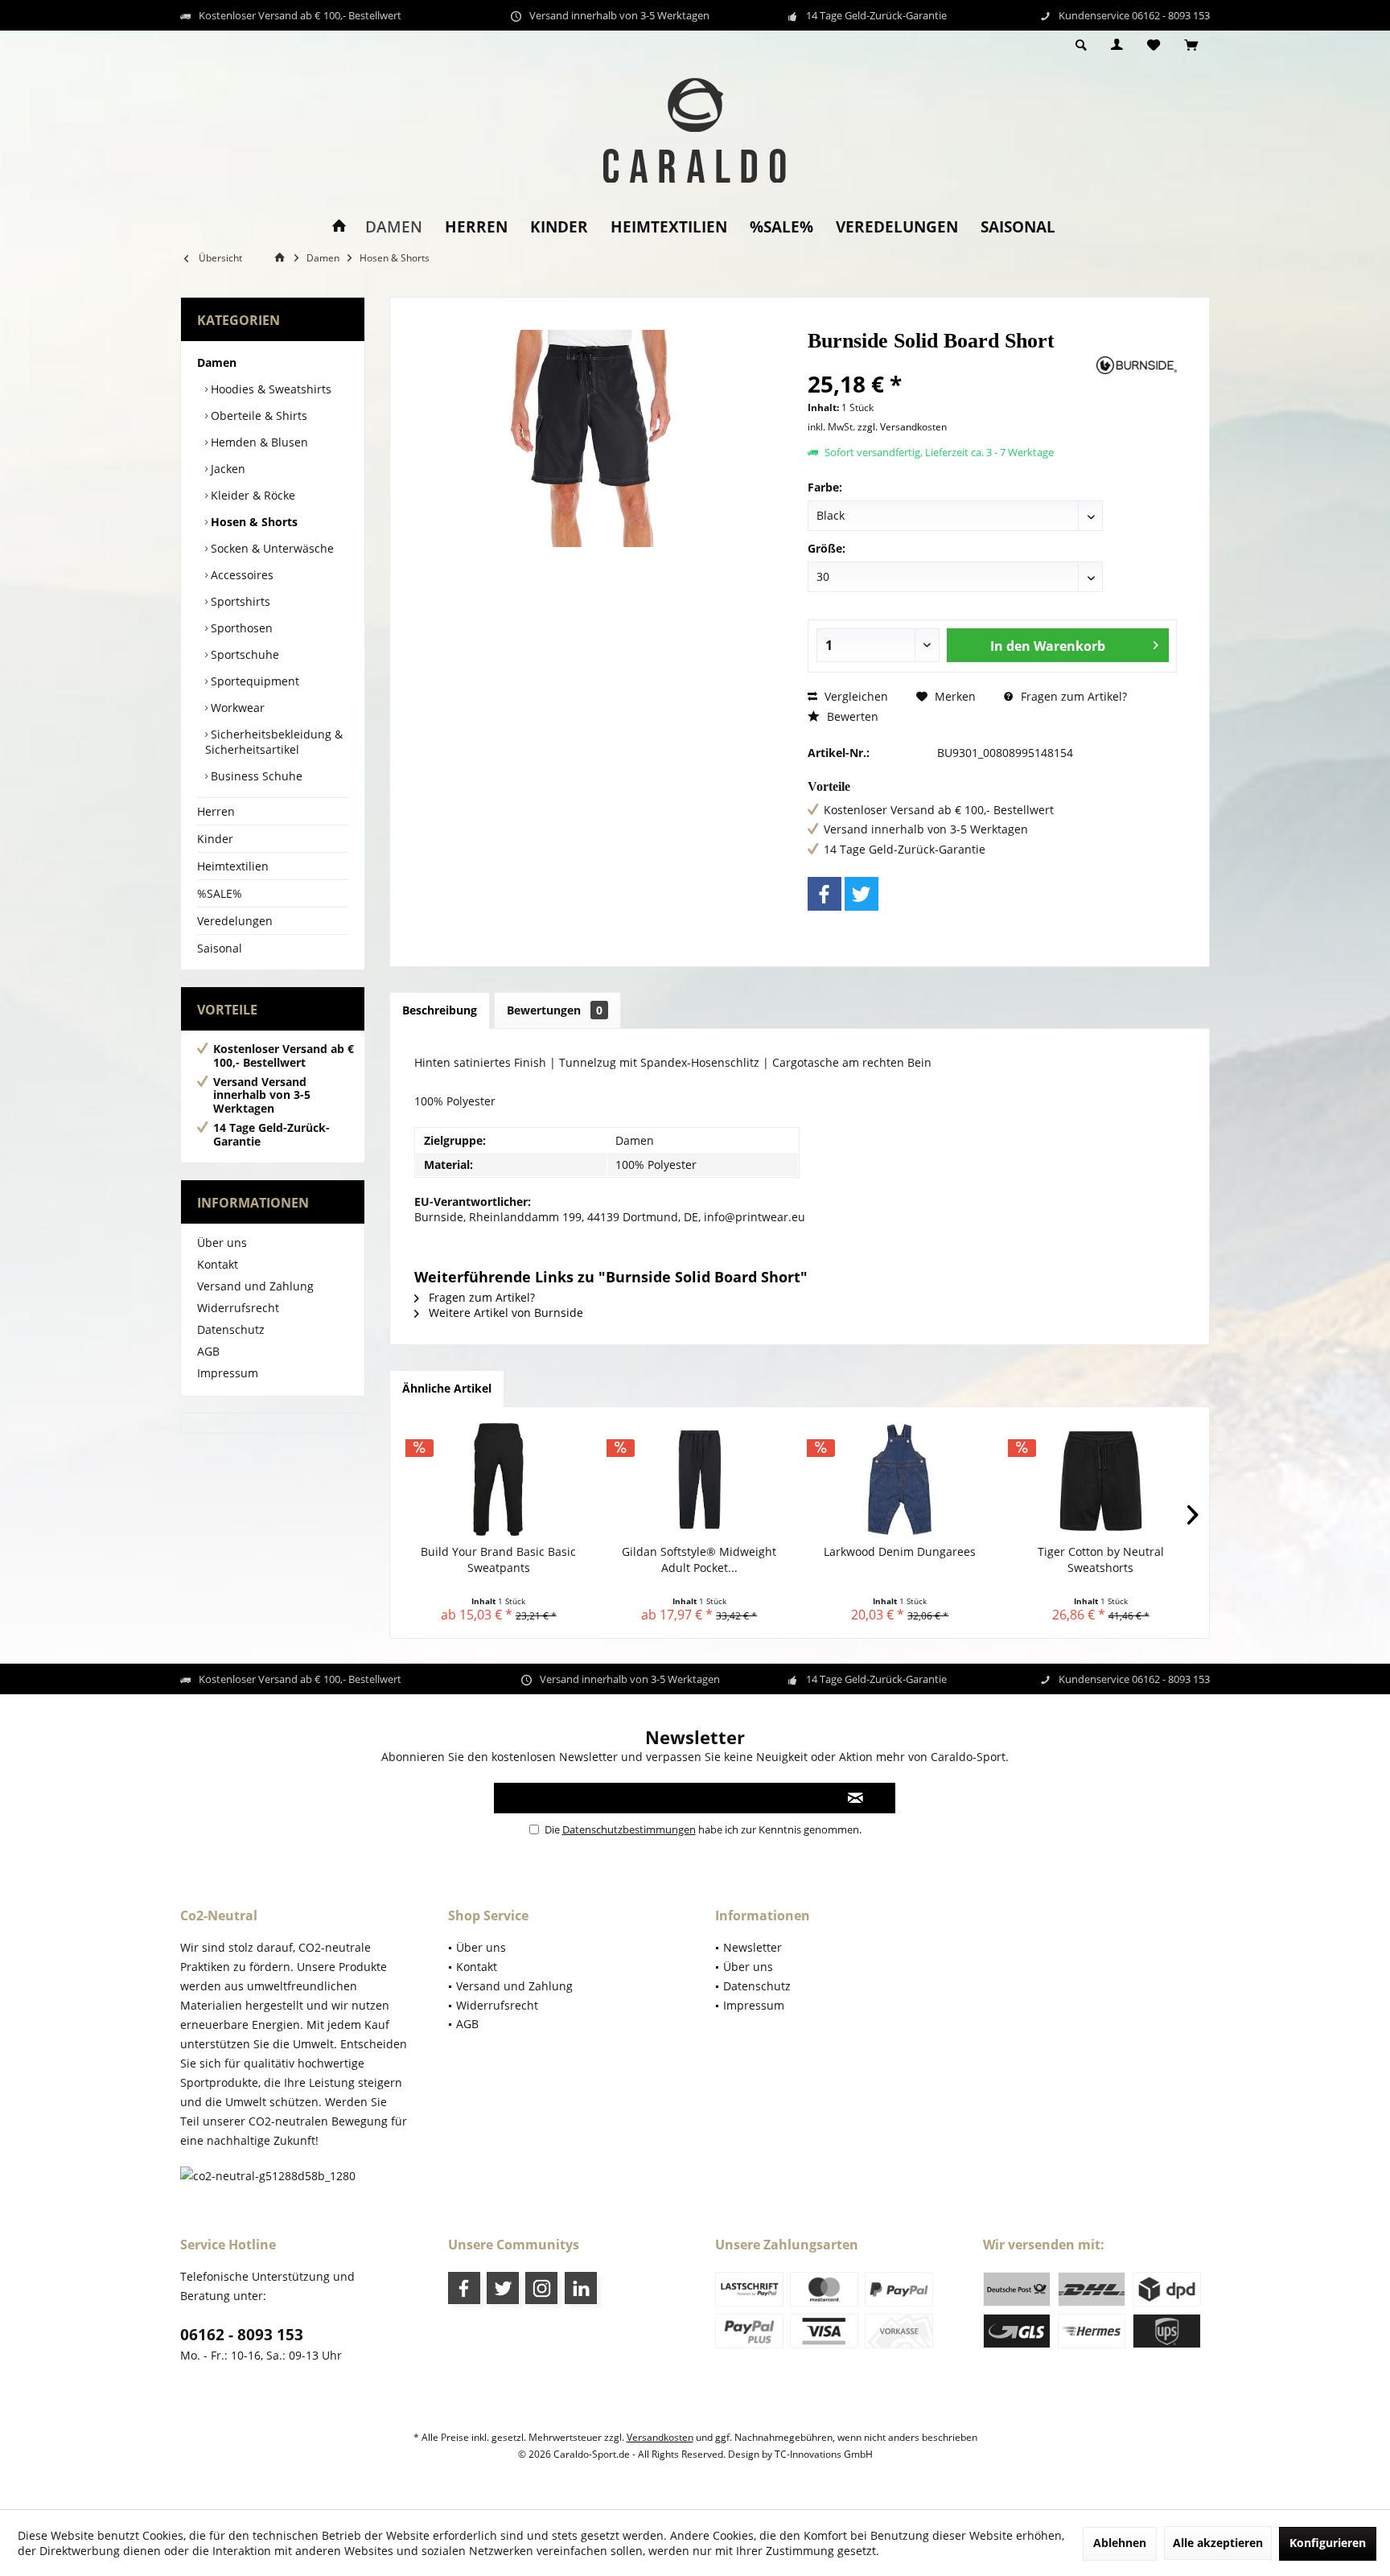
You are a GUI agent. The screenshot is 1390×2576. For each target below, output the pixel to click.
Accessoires (241, 575)
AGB (208, 1351)
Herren (216, 811)
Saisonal (220, 948)
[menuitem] (1191, 46)
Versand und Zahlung (255, 1286)
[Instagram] (541, 2288)
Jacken (226, 469)
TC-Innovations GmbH (824, 2454)
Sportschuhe (243, 654)
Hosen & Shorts (253, 522)
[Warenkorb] (1191, 45)
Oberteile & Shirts (257, 416)
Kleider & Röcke (251, 495)
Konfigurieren (1328, 2543)
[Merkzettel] (1154, 45)
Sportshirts (239, 601)
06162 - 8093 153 (242, 2335)
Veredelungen (235, 921)
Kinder (215, 839)
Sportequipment (253, 681)
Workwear (236, 708)
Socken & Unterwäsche (271, 548)
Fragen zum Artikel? (1072, 696)
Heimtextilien (233, 866)
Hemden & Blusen (258, 442)
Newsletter (753, 1947)
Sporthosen (240, 628)
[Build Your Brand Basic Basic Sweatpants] (499, 1479)
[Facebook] (825, 894)
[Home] (339, 227)
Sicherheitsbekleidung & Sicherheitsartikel (274, 742)
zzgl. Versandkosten (902, 427)
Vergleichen (855, 696)
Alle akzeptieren (1218, 2543)
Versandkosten (660, 2437)
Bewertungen (555, 1010)
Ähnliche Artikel (447, 1388)
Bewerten (851, 716)
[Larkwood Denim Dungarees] (900, 1479)
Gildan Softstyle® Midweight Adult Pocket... (699, 1560)
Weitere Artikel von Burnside (504, 1313)
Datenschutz (231, 1329)
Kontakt (218, 1264)
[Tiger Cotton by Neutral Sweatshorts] (1101, 1479)
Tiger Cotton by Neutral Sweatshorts (1101, 1560)
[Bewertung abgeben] (950, 362)
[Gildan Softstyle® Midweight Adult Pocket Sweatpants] (700, 1479)
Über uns (222, 1243)
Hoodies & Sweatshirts (269, 389)
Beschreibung (440, 1010)
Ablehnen (1120, 2543)
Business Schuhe (255, 776)
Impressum (228, 1373)
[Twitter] (862, 894)
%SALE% (220, 893)
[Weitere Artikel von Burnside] (1137, 365)
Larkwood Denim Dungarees (900, 1551)
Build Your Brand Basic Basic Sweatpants (498, 1560)
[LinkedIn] (581, 2288)
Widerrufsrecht (238, 1308)
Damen (217, 362)
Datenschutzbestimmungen (629, 1829)
